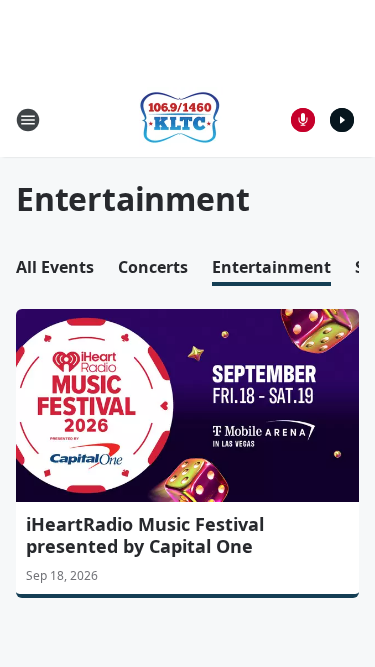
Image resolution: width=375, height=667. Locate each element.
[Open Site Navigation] (28, 120)
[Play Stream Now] (342, 120)
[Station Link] (181, 119)
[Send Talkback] (303, 120)
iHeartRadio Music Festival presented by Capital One (145, 535)
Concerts (153, 267)
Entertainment (271, 267)
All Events (55, 267)
